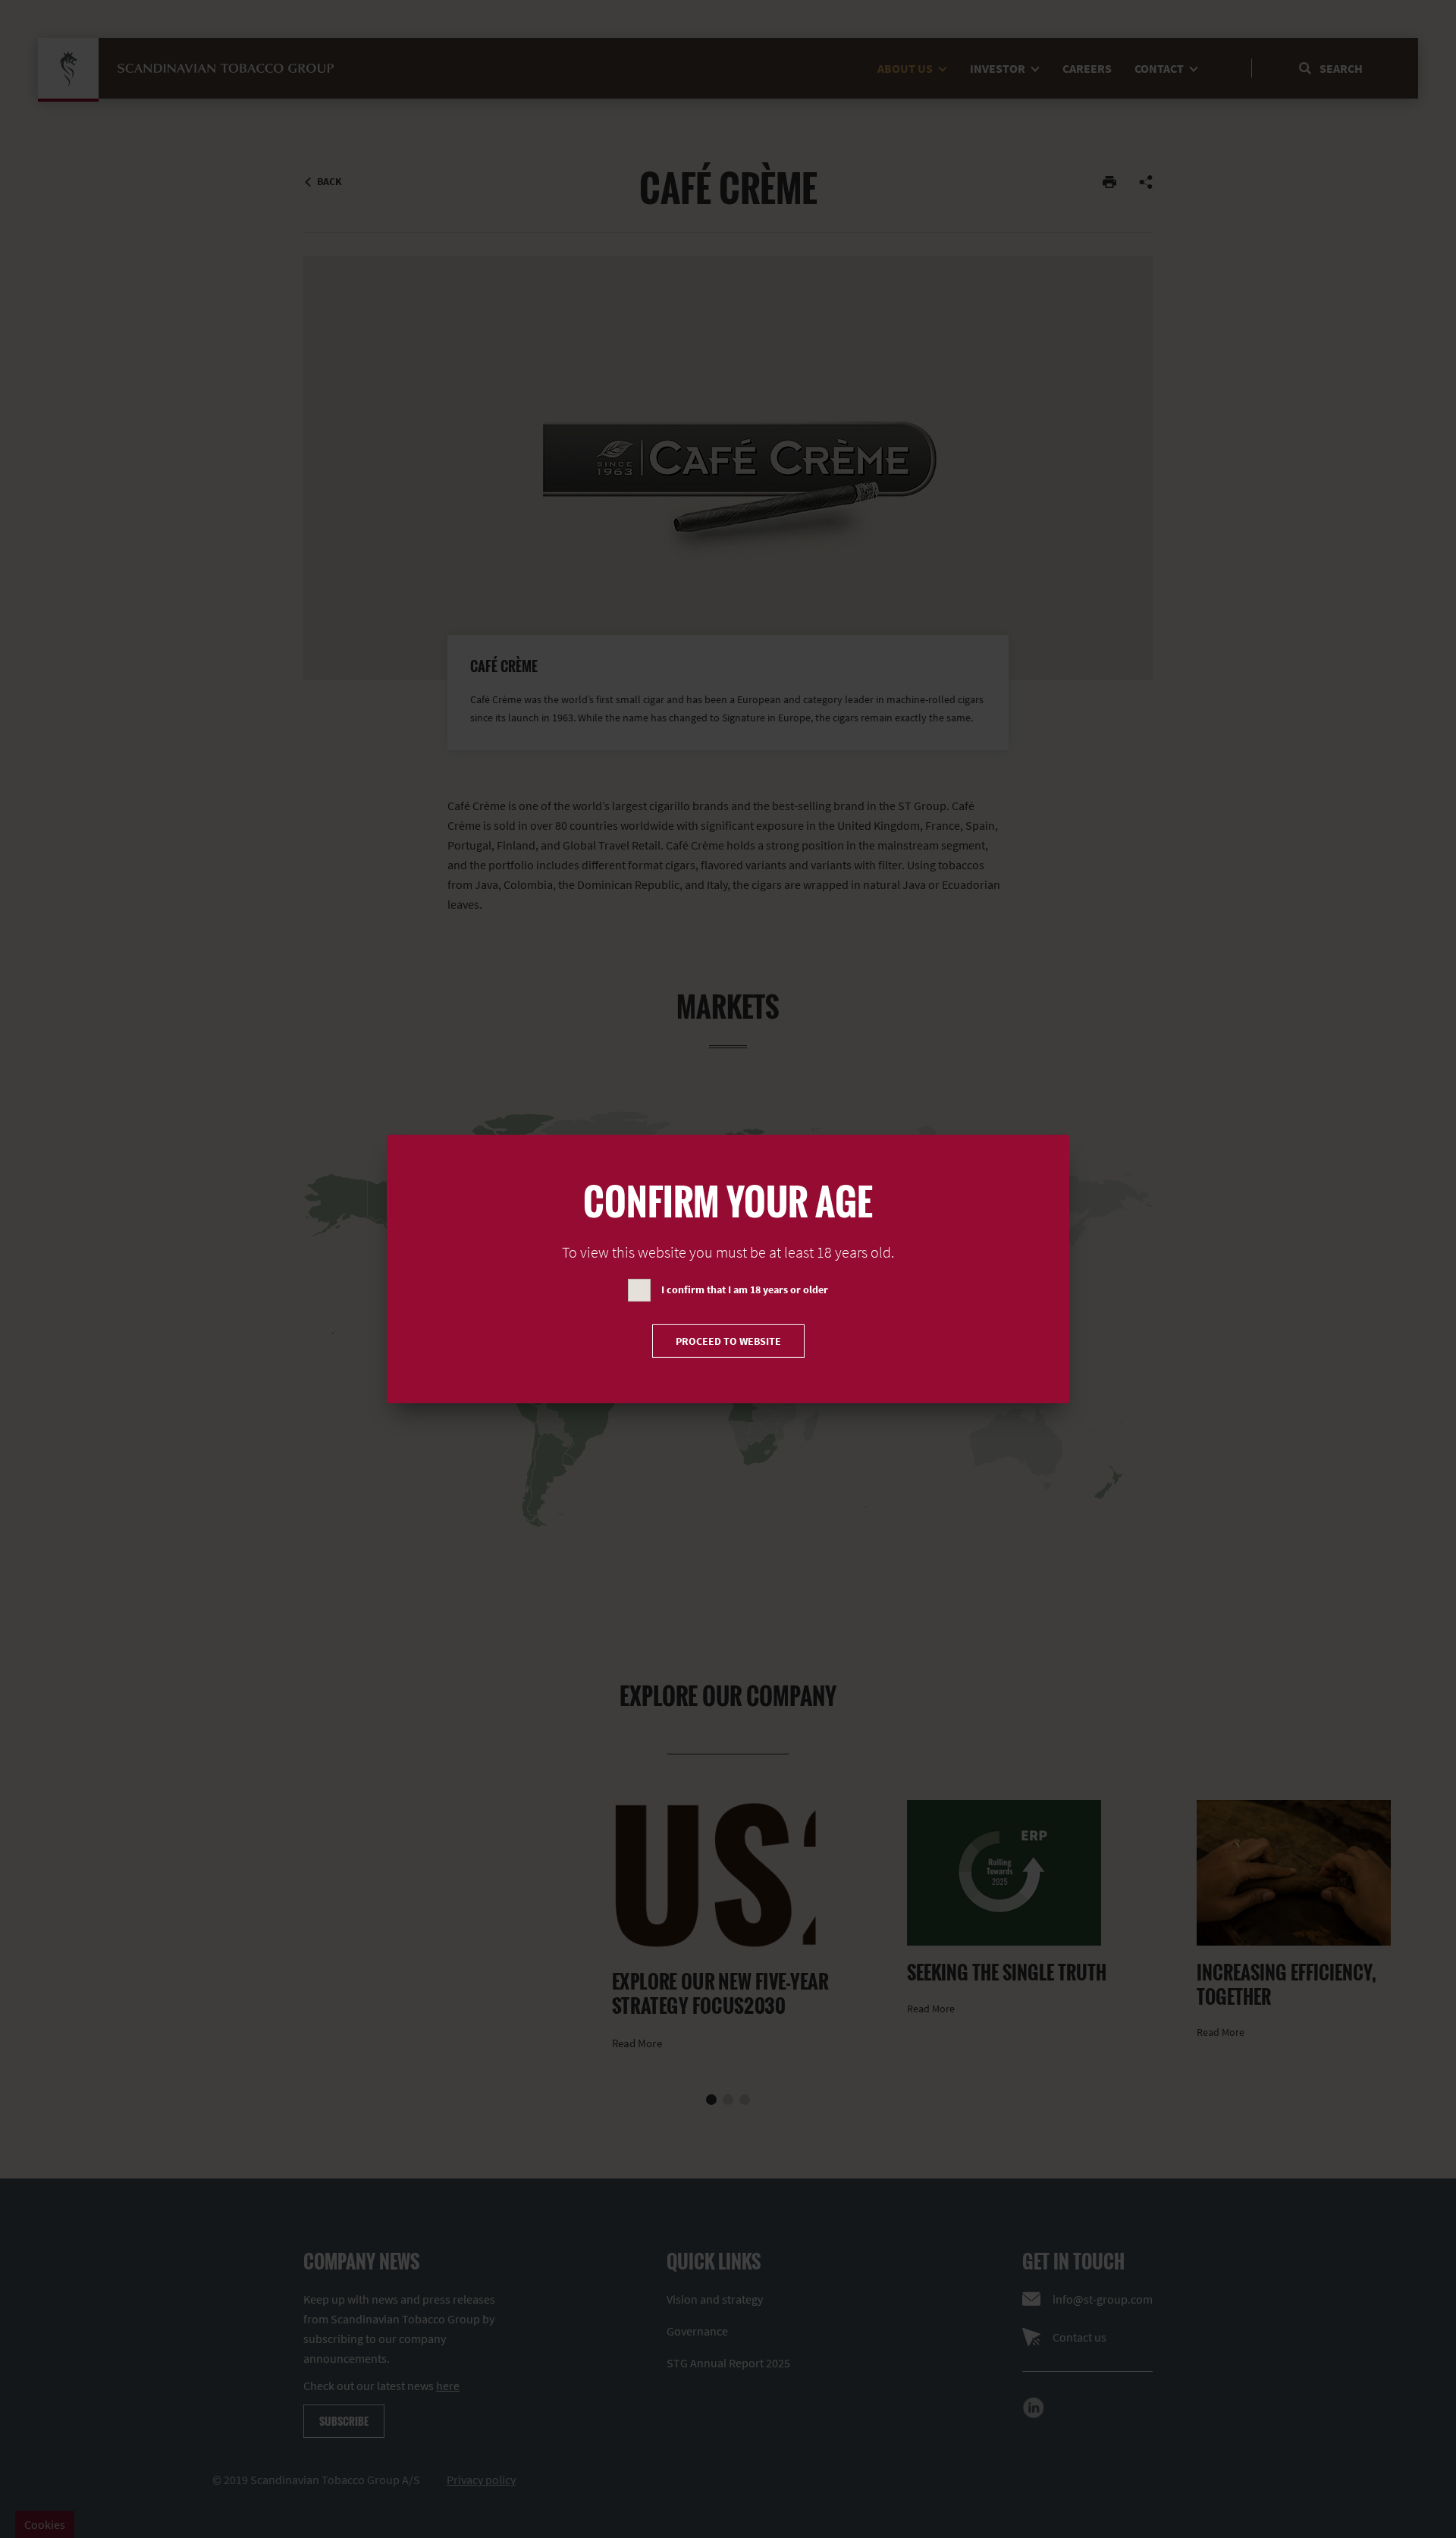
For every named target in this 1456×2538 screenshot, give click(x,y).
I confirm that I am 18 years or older (745, 1289)
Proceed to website (728, 1341)
